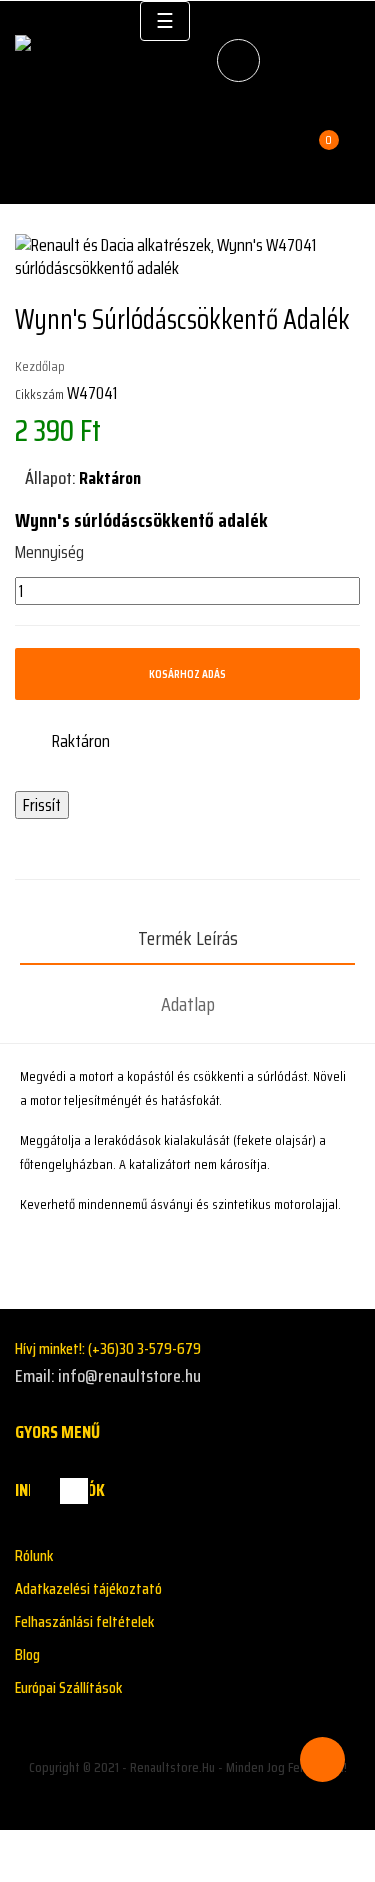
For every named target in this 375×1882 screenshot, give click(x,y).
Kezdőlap (40, 366)
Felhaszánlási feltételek (84, 1621)
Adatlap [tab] (188, 1004)
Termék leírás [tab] (188, 938)
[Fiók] (341, 142)
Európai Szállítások (68, 1687)
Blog (27, 1654)
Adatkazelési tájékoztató (88, 1588)
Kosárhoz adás (187, 673)
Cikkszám (39, 394)
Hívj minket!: (108, 1348)
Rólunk (34, 1555)
